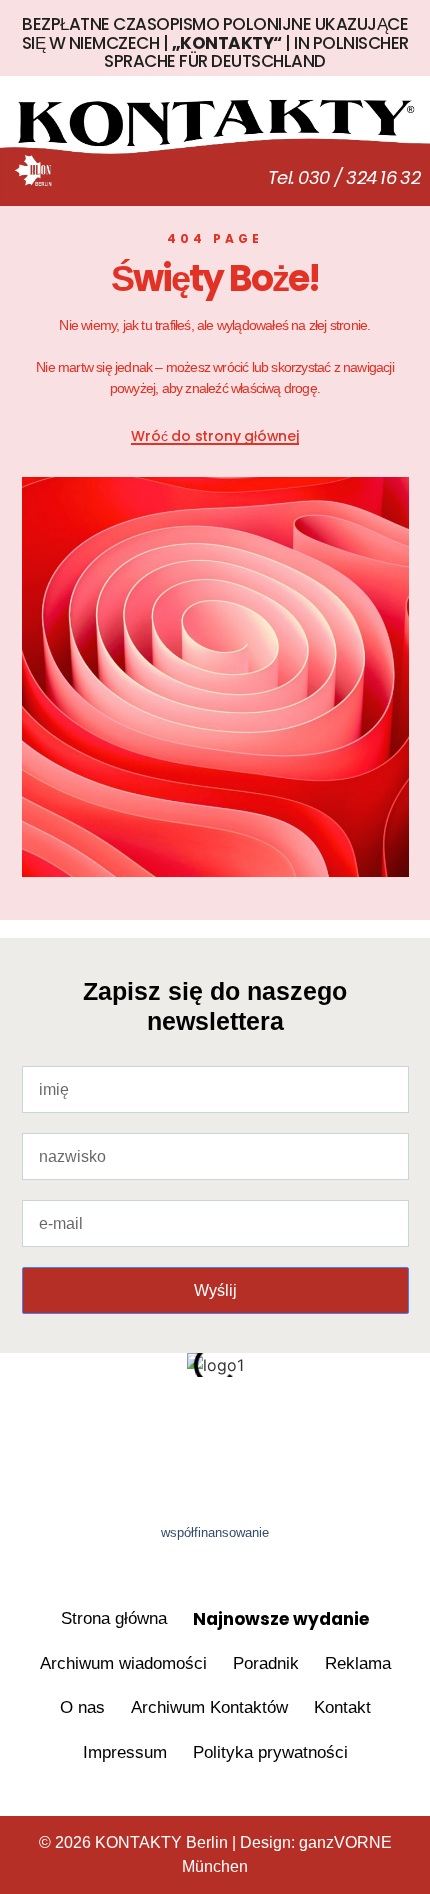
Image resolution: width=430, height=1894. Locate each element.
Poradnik (266, 1663)
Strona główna (114, 1618)
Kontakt (342, 1707)
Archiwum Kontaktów (209, 1707)
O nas (82, 1707)
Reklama (358, 1663)
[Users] (215, 1423)
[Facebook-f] (138, 1423)
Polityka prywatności (270, 1752)
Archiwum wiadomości (123, 1663)
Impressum (125, 1752)
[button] (215, 175)
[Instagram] (292, 1423)
